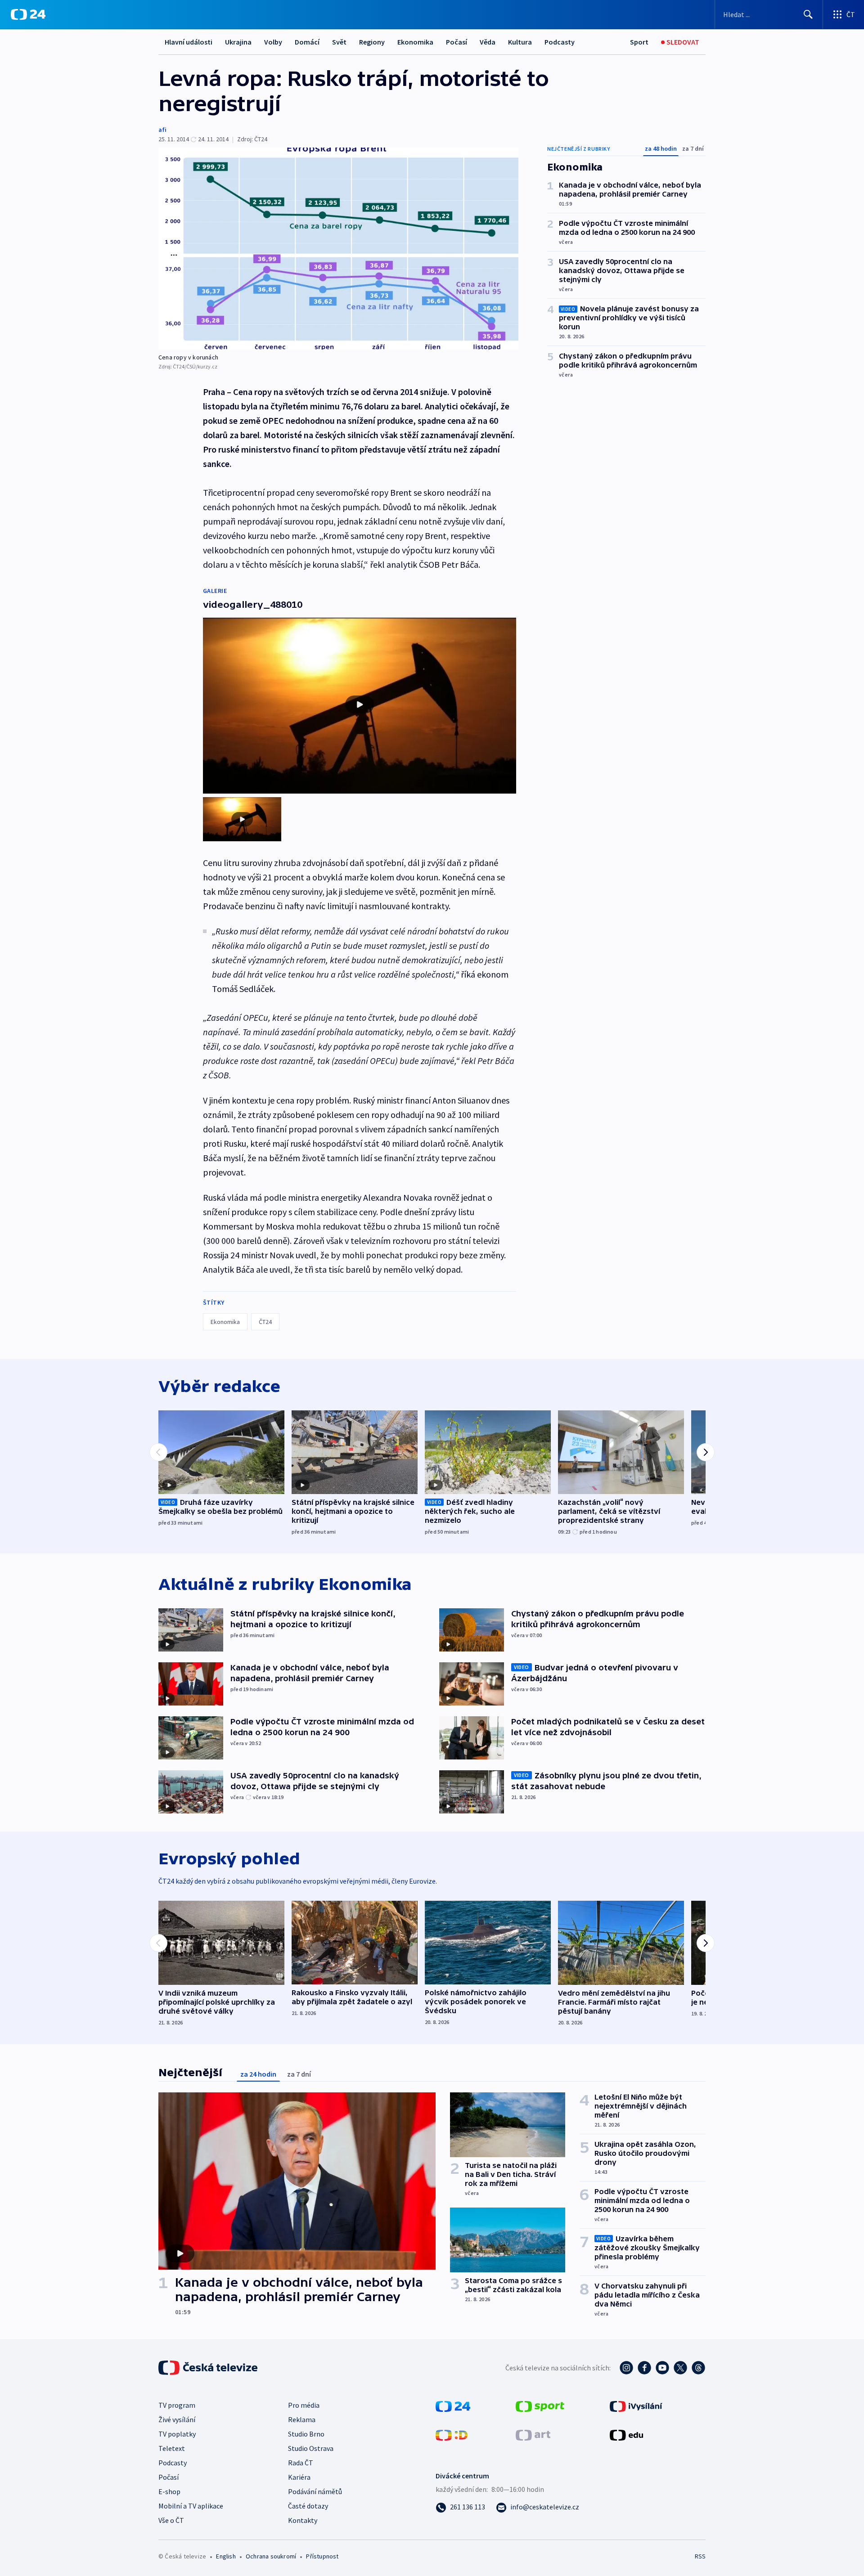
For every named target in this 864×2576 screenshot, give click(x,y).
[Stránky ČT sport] (540, 2405)
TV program (177, 2405)
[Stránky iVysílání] (636, 2405)
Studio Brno (306, 2434)
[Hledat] (808, 14)
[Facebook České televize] (644, 2368)
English (226, 2556)
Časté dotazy (308, 2506)
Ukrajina (238, 42)
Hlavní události (189, 42)
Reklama (302, 2419)
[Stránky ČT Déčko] (452, 2434)
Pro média (304, 2405)
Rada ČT (301, 2463)
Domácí (307, 42)
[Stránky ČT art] (533, 2434)
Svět (339, 42)
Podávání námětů (315, 2491)
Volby (273, 42)
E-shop (169, 2491)
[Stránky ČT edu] (626, 2434)
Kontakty (303, 2520)
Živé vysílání (177, 2419)
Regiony (372, 42)
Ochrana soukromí (271, 2556)
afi (162, 130)
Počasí (457, 42)
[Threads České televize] (698, 2368)
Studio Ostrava (311, 2448)
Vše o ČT (171, 2520)
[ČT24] (28, 14)
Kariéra (299, 2477)
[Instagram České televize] (626, 2368)
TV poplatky (177, 2434)
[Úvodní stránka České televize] (209, 2368)
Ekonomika (415, 42)
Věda (488, 42)
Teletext (172, 2448)
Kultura (520, 42)
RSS (700, 2556)
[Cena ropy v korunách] (338, 249)
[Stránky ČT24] (453, 2405)
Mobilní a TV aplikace (191, 2506)
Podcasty (560, 42)
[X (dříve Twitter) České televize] (680, 2368)
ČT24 (265, 1322)
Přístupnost (322, 2556)
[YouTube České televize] (662, 2368)
